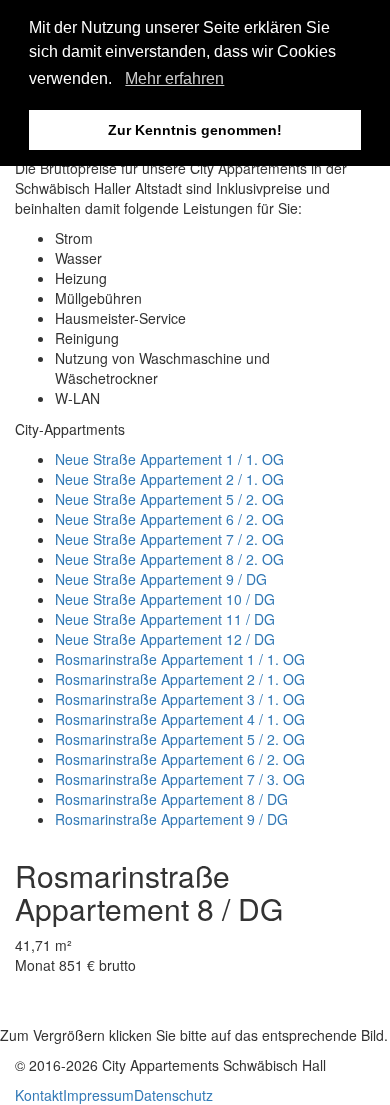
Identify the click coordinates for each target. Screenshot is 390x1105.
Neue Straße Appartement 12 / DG (165, 639)
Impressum (98, 1095)
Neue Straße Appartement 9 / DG (161, 579)
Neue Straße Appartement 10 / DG (165, 599)
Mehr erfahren (174, 78)
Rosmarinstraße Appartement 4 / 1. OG (180, 719)
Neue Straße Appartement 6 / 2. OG (169, 519)
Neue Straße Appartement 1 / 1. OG (169, 459)
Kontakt (39, 1095)
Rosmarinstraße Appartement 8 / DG (171, 799)
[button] (119, 81)
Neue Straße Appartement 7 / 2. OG (169, 539)
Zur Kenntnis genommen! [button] (195, 130)
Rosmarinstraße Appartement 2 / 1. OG (180, 679)
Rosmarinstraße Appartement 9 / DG (171, 819)
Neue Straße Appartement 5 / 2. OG (169, 499)
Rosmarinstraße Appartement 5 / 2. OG (180, 739)
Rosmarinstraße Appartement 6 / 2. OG (180, 759)
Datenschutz (173, 1095)
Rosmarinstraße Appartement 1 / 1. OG (180, 659)
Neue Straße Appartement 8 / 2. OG (169, 559)
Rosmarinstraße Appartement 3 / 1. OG (180, 699)
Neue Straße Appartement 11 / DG (165, 619)
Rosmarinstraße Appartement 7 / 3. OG (180, 779)
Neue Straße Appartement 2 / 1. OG (169, 479)
